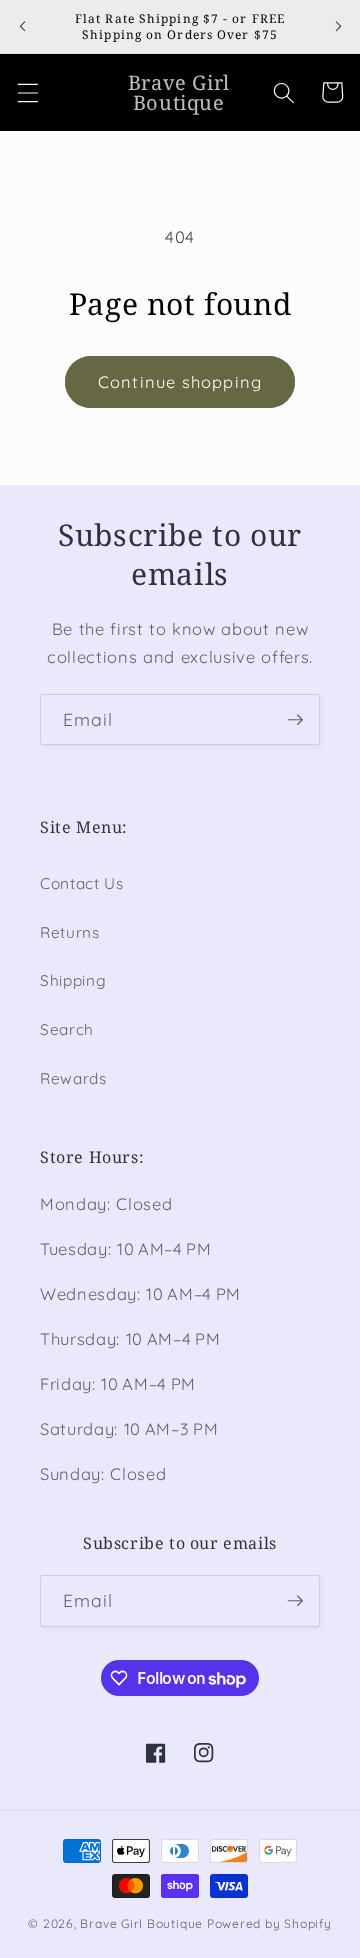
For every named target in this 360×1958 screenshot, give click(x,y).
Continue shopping (180, 381)
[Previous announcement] (22, 27)
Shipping (73, 980)
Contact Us (82, 883)
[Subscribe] (295, 720)
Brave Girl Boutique (141, 1923)
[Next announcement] (338, 27)
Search (67, 1029)
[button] (27, 92)
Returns (70, 932)
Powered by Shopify (269, 1923)
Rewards (73, 1078)
